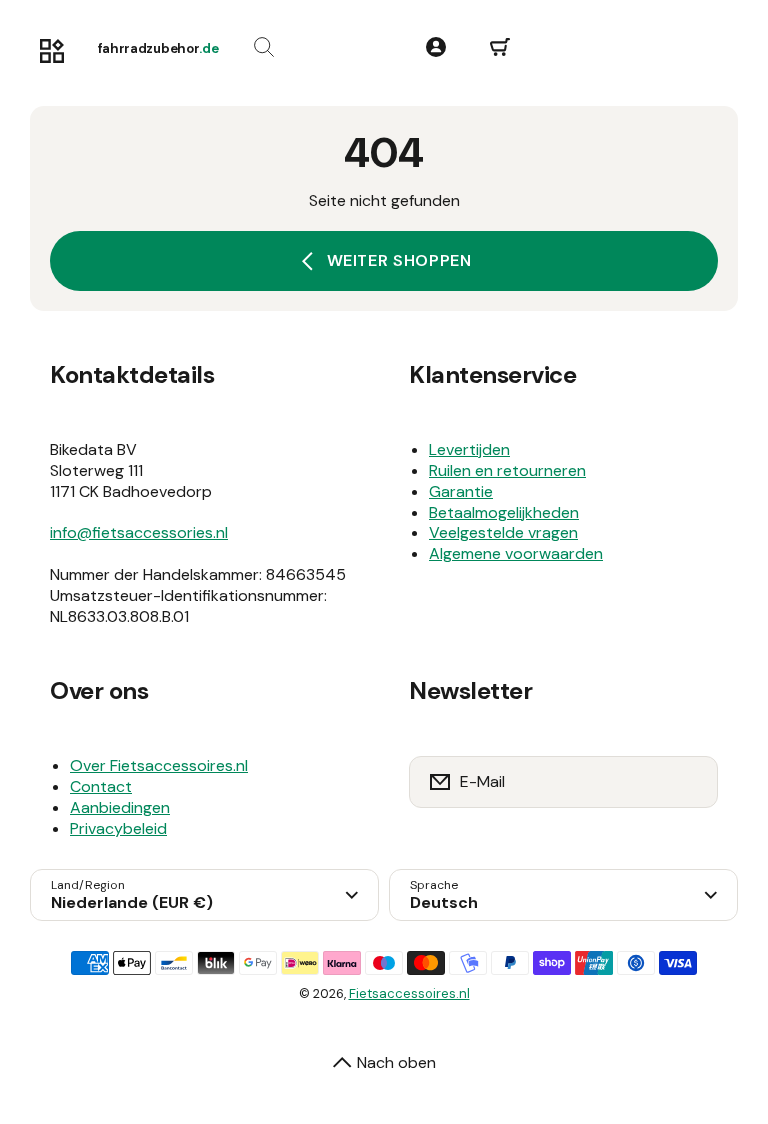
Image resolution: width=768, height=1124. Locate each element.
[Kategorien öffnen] (52, 52)
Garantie (461, 491)
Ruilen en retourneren (507, 470)
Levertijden (469, 449)
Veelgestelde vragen (503, 532)
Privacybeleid (118, 828)
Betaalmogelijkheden (504, 512)
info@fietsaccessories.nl (139, 532)
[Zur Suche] (264, 48)
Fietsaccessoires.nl (409, 993)
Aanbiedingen (120, 807)
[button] (500, 48)
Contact (101, 786)
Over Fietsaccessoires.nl (159, 765)
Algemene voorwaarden (516, 553)
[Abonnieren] (690, 782)
